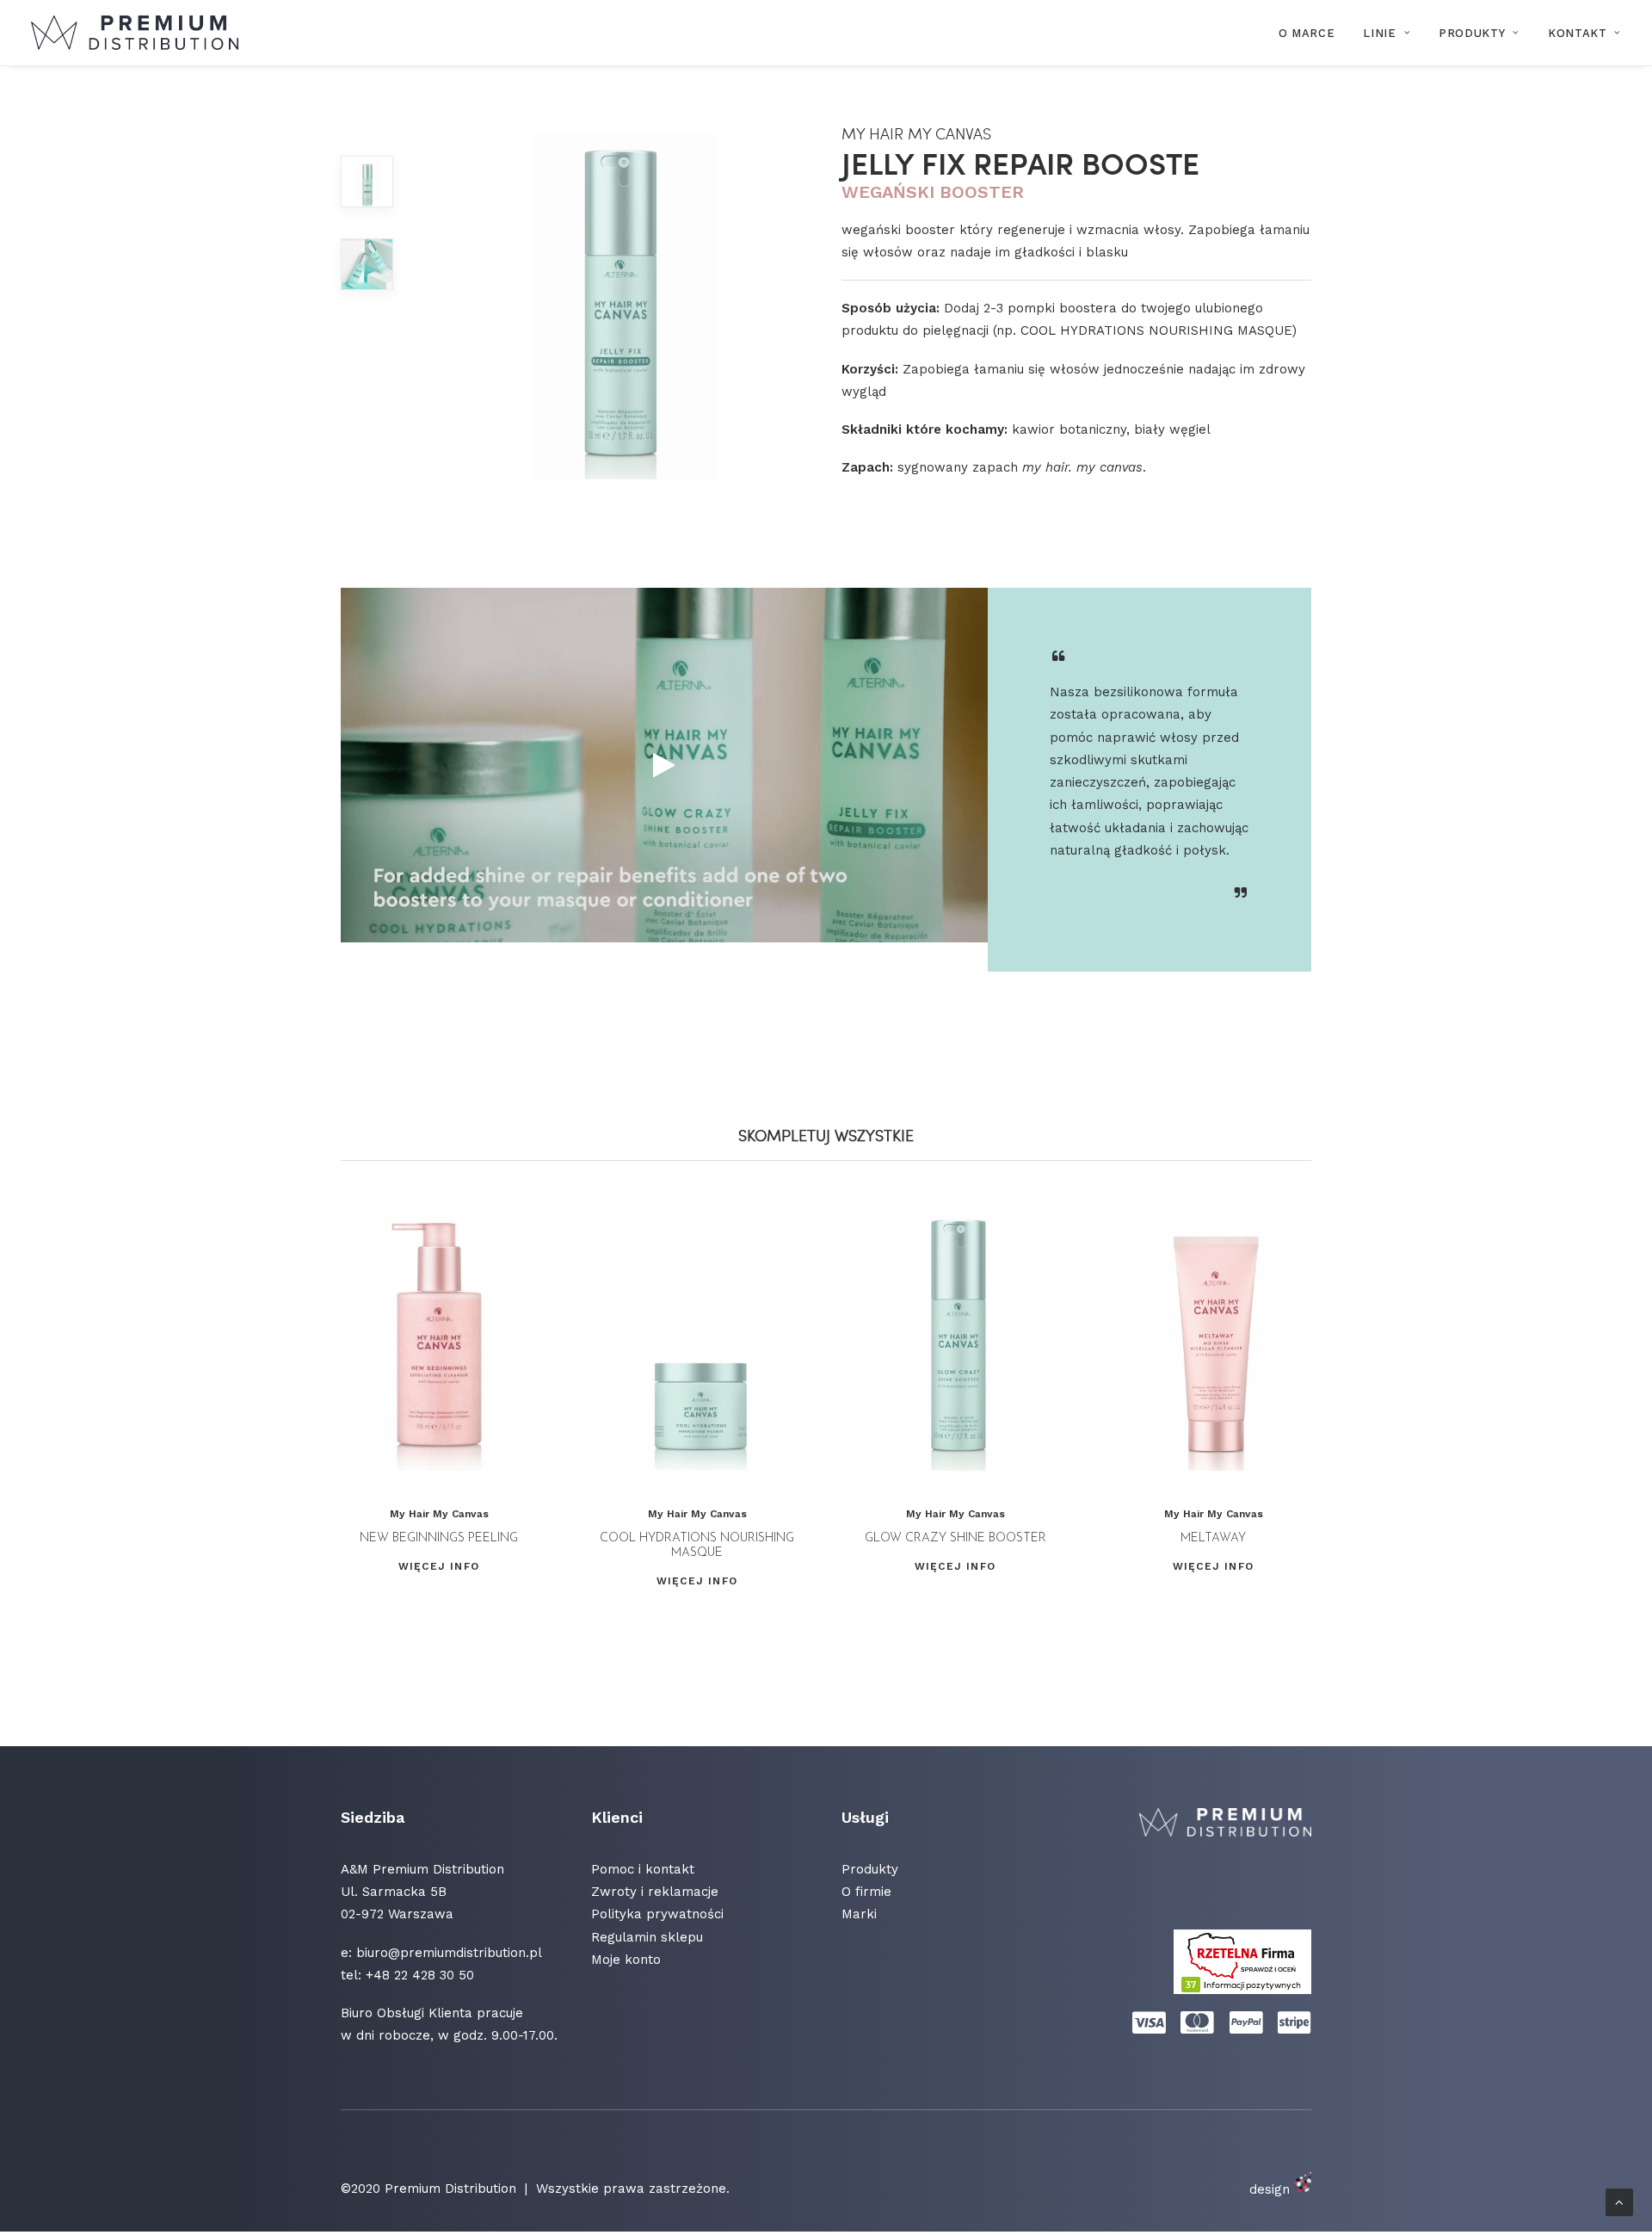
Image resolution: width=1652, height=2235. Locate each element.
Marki (859, 1914)
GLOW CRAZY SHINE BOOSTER (955, 1538)
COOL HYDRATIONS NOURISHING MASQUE (697, 1546)
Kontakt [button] (1578, 33)
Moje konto (626, 1960)
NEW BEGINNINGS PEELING (439, 1538)
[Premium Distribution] (135, 33)
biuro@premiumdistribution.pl (449, 1953)
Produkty (1472, 33)
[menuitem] (1313, 33)
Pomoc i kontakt (643, 1869)
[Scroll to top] (1619, 2201)
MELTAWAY (1213, 1538)
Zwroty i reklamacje (655, 1892)
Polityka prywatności (657, 1914)
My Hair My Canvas (439, 1514)
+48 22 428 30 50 (420, 1975)
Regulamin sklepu (647, 1937)
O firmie (866, 1892)
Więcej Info (439, 1566)
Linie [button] (1379, 33)
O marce (1307, 33)
